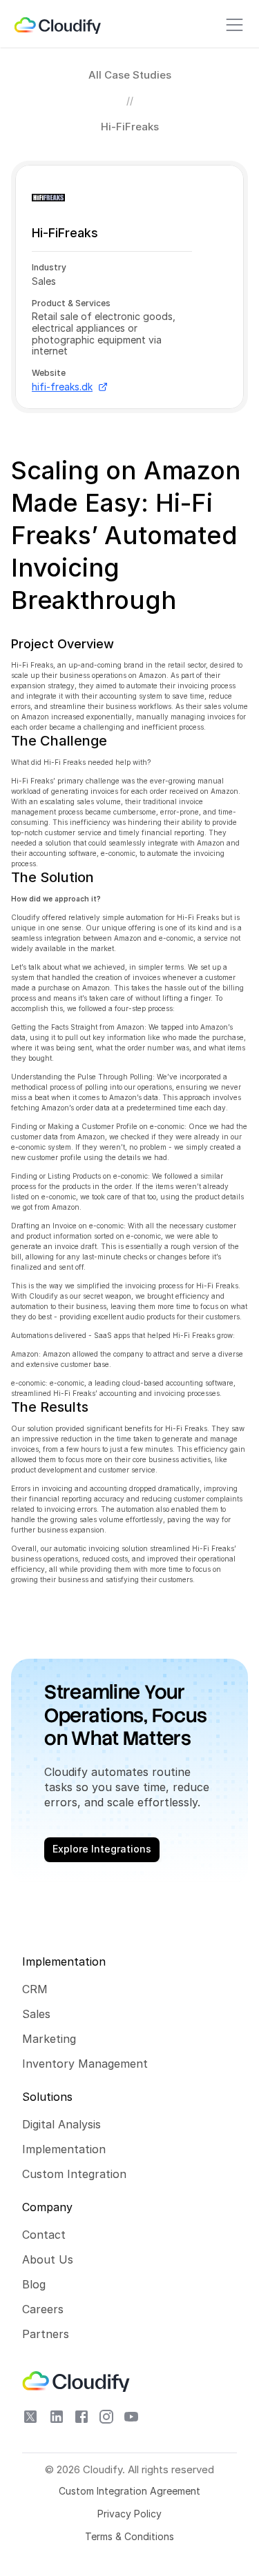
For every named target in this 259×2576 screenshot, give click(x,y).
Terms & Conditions (129, 2536)
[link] (58, 25)
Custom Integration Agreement (129, 2491)
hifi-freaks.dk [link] (62, 387)
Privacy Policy (129, 2514)
